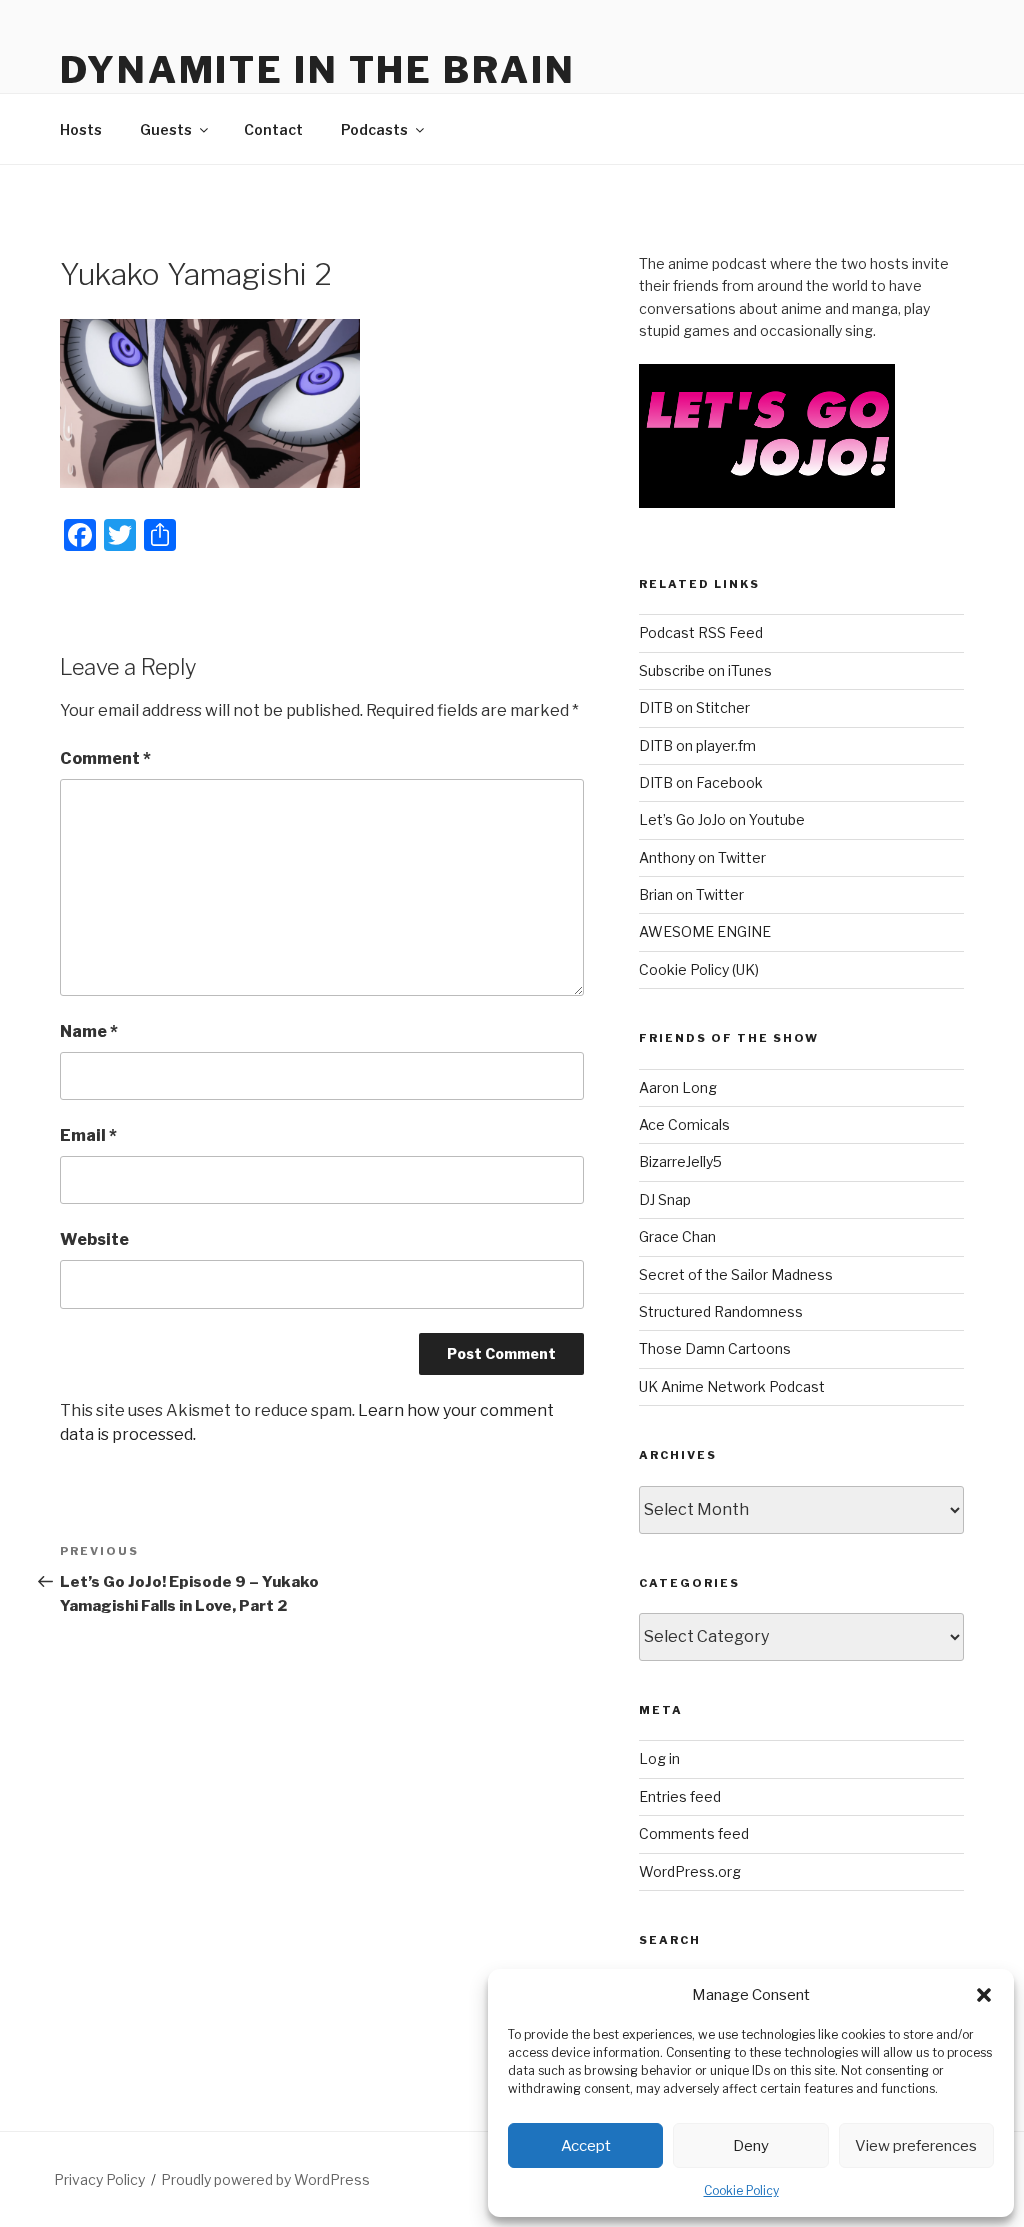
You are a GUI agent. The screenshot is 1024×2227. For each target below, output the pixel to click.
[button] (984, 1995)
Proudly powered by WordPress (265, 2179)
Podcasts (374, 129)
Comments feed (694, 1833)
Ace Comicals (684, 1124)
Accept (586, 2146)
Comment (105, 758)
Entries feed (680, 1796)
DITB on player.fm (697, 745)
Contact (273, 129)
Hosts (81, 129)
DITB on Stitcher (694, 707)
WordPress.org (690, 1871)
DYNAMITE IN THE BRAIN (317, 70)
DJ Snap (665, 1199)
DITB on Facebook (701, 782)
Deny (751, 2146)
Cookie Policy (741, 2190)
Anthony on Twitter (702, 857)
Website (94, 1239)
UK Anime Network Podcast (732, 1386)
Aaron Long (678, 1087)
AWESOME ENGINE (705, 931)
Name (89, 1031)
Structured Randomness (721, 1311)
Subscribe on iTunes (705, 670)
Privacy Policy (99, 2179)
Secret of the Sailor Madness (736, 1274)
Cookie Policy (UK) (699, 969)
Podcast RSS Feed (701, 632)
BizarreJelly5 (680, 1161)
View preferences (916, 2146)
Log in (659, 1758)
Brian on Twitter (691, 894)
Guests (166, 129)
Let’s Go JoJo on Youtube (722, 819)
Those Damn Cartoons (715, 1348)
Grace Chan (677, 1236)
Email (88, 1135)
